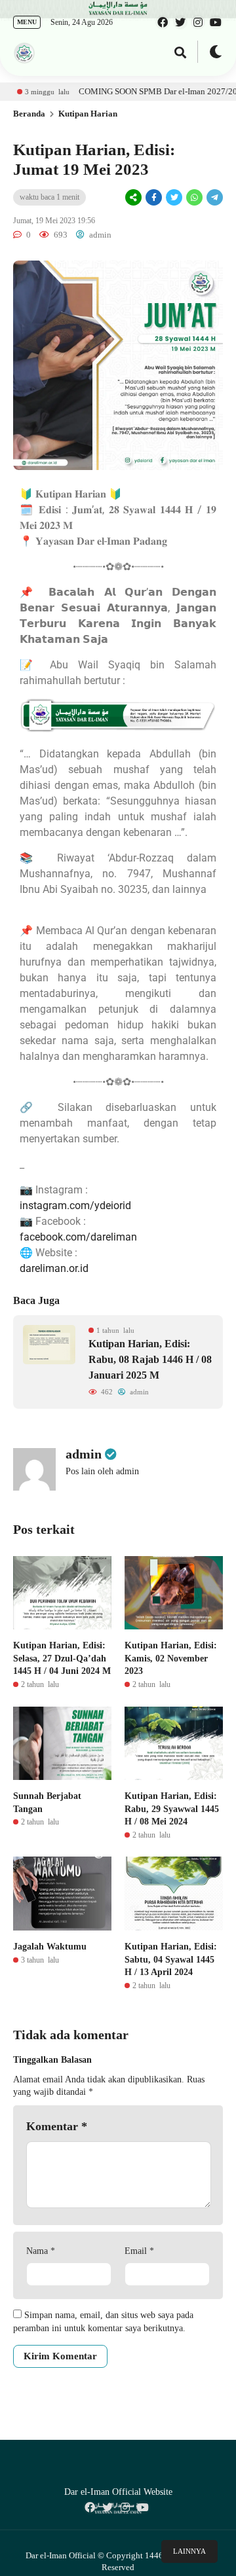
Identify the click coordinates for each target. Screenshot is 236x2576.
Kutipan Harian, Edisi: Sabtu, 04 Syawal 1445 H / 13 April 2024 (171, 1959)
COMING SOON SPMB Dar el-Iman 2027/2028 (133, 91)
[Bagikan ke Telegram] (214, 198)
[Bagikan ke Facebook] (154, 198)
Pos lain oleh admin (102, 1471)
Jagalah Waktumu (50, 1947)
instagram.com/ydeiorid (75, 1206)
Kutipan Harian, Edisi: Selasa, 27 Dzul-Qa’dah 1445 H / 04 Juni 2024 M (62, 1658)
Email (139, 2251)
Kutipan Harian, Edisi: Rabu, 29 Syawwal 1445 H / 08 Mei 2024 (172, 1809)
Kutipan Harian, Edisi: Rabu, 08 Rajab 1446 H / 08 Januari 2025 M (150, 1359)
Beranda (29, 114)
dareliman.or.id (54, 1268)
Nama (41, 2251)
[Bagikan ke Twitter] (174, 198)
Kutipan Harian (88, 114)
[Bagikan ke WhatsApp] (193, 197)
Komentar (57, 2126)
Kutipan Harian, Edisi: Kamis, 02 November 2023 (171, 1658)
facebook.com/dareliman (78, 1237)
